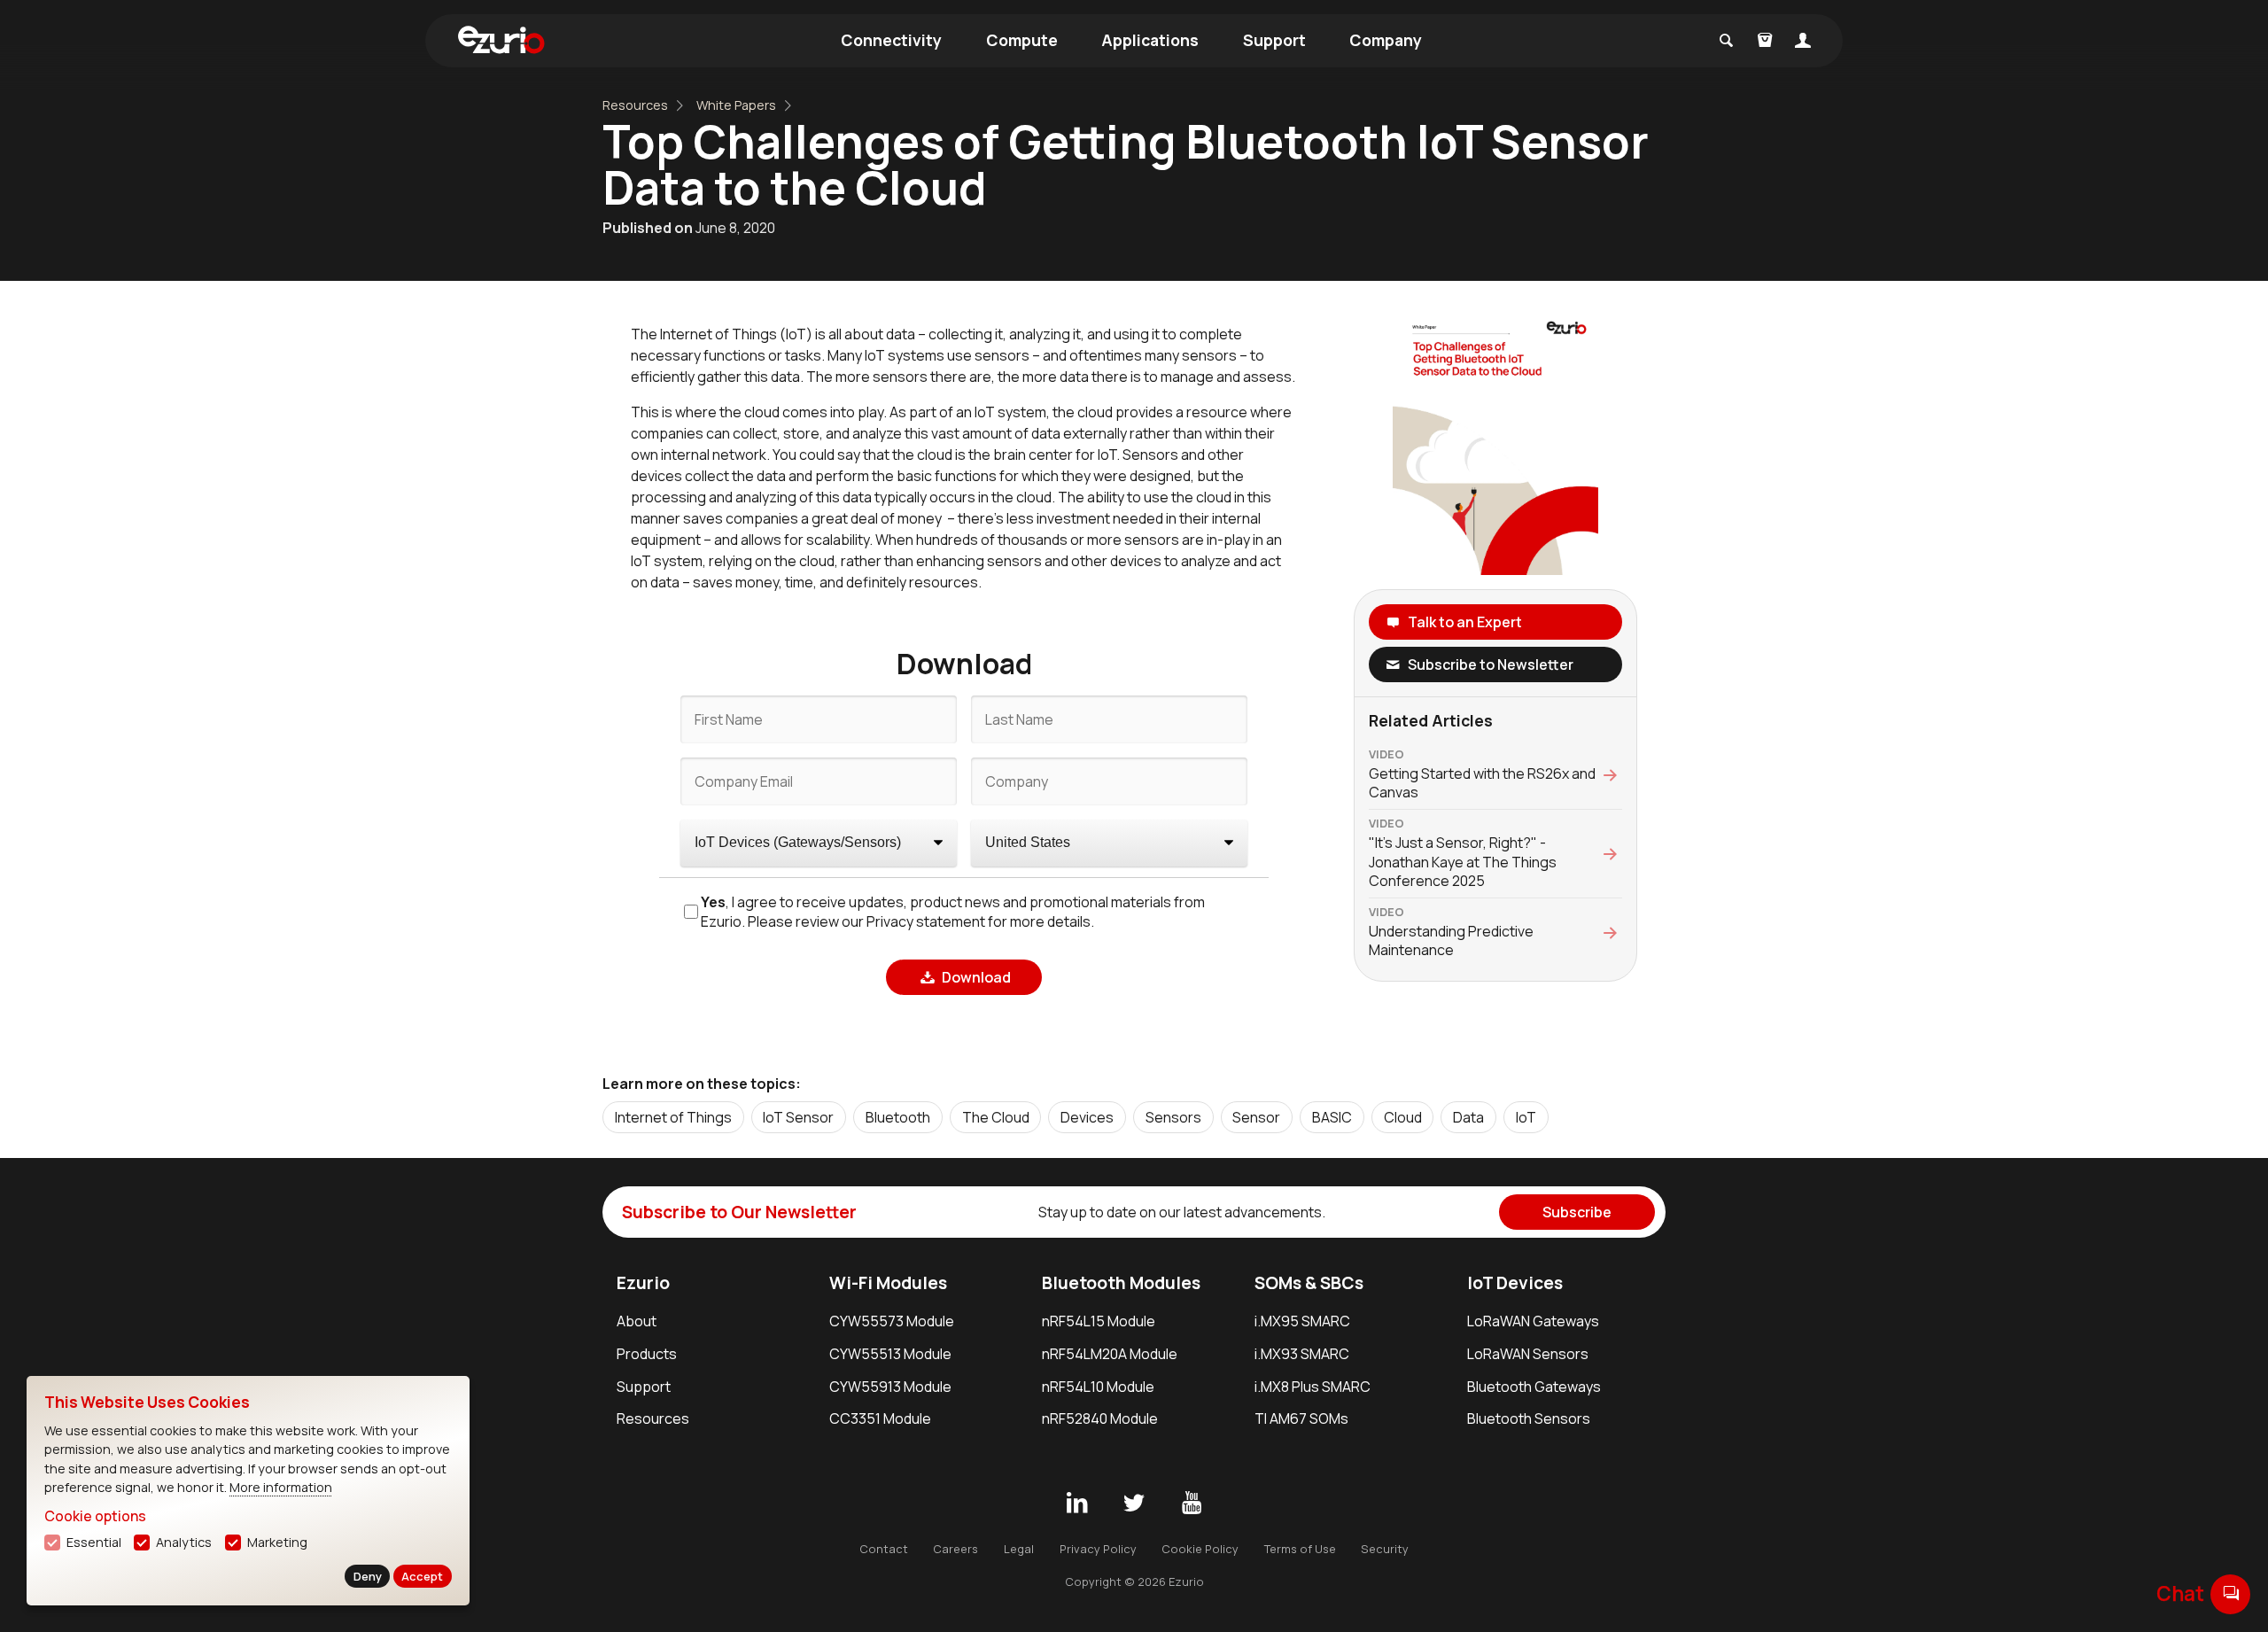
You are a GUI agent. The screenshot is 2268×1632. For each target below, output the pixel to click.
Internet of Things (673, 1117)
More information (281, 1487)
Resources (635, 105)
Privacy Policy (1098, 1549)
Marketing (277, 1542)
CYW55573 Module (892, 1321)
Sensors (1173, 1117)
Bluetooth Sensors (1529, 1418)
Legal (1019, 1549)
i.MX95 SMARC (1302, 1321)
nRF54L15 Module (1099, 1321)
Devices (1087, 1117)
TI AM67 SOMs (1301, 1418)
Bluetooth (898, 1117)
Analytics (184, 1542)
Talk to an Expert (1465, 622)
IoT (1526, 1117)
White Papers (736, 105)
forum (2231, 1593)
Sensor (1256, 1117)
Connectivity (891, 40)
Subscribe (1577, 1212)
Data (1468, 1117)
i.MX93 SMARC (1302, 1354)
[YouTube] (1192, 1504)
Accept (422, 1576)
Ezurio (643, 1283)
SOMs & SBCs (1309, 1283)
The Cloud (996, 1117)
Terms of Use (1300, 1549)
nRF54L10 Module (1098, 1387)
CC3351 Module (880, 1418)
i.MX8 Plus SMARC (1313, 1387)
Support (1274, 40)
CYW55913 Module (890, 1387)
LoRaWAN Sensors (1528, 1354)
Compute (1022, 40)
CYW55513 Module (890, 1354)
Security (1385, 1549)
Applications (1150, 40)
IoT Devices (1515, 1283)
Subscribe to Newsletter (1491, 664)
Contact (884, 1549)
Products (647, 1354)
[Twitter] (1134, 1504)
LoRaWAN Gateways (1533, 1321)
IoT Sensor (798, 1117)
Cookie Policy (1200, 1549)
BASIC (1332, 1117)
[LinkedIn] (1076, 1504)
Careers (955, 1549)
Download (976, 977)
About (637, 1321)
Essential (94, 1542)
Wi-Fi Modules (888, 1283)
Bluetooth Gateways (1534, 1387)
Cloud (1403, 1117)
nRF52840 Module (1100, 1418)
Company (1386, 40)
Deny (368, 1576)
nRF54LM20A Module (1110, 1354)
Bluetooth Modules (1121, 1283)
